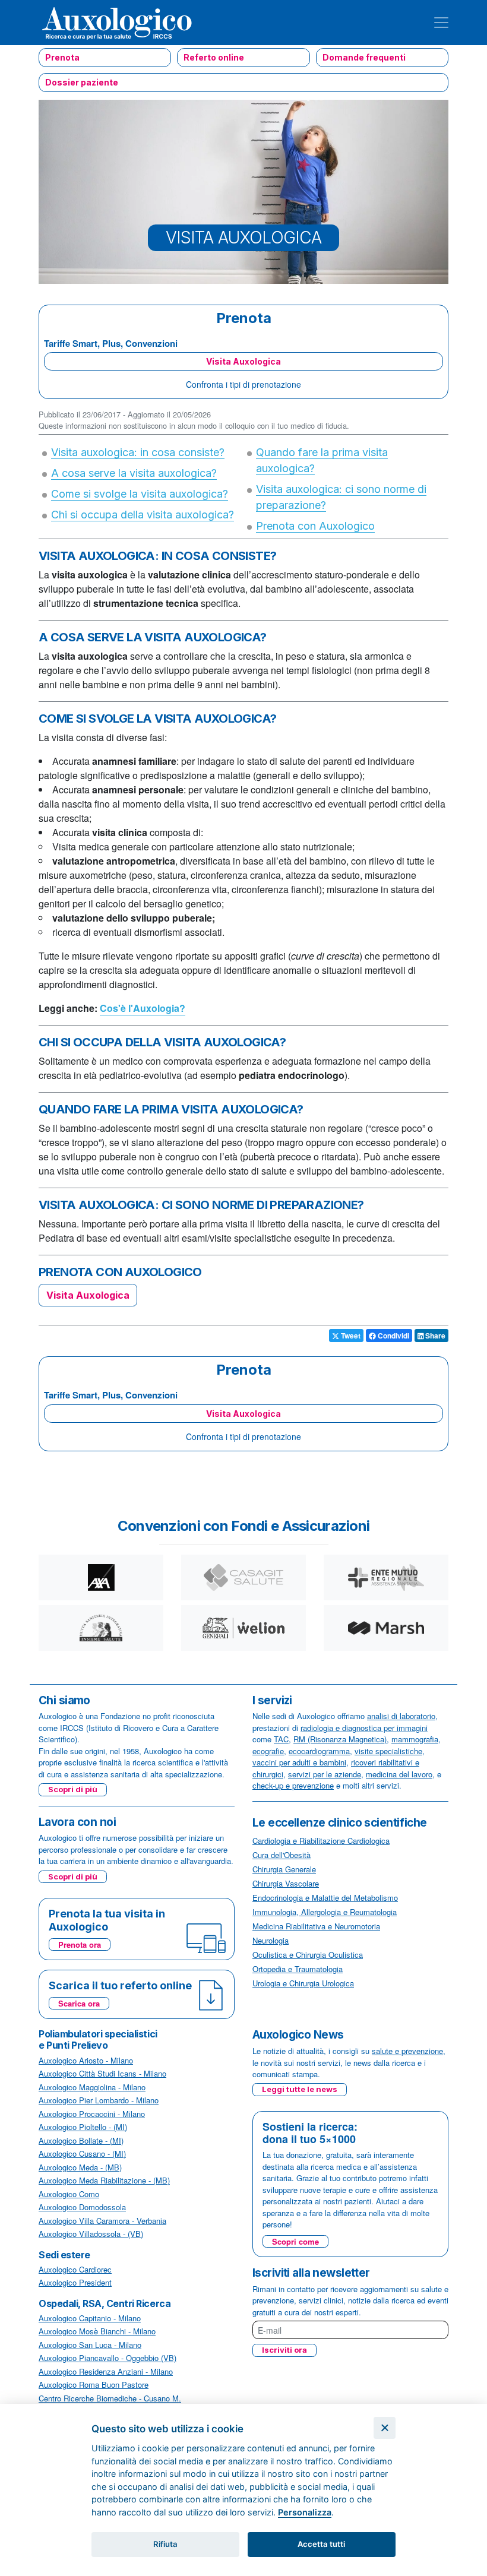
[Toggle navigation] (441, 23)
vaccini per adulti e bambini (299, 1762)
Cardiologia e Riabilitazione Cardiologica (321, 1841)
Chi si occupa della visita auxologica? (143, 515)
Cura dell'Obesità (282, 1855)
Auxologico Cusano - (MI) (82, 2153)
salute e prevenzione (407, 2051)
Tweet (350, 1336)
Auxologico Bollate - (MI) (81, 2140)
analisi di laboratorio (401, 1716)
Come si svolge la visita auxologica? (140, 494)
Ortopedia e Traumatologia (298, 1969)
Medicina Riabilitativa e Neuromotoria (316, 1926)
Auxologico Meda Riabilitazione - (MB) (104, 2180)
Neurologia (271, 1940)
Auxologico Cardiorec (75, 2269)
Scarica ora (79, 2003)
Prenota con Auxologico (315, 526)
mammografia (415, 1739)
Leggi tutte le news (300, 2089)
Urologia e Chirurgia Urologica (303, 1983)
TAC (281, 1739)
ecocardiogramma (319, 1751)
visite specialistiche (388, 1751)
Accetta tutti (321, 2544)
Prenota (62, 57)
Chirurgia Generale (284, 1869)
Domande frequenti (364, 57)
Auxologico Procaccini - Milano (92, 2114)
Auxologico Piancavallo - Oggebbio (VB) (107, 2358)
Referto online (214, 57)
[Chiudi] (385, 2428)
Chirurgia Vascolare (286, 1883)
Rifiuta (165, 2544)
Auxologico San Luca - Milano (90, 2345)
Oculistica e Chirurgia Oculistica (308, 1955)
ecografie (268, 1751)
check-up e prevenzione (293, 1785)
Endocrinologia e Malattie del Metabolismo (325, 1898)
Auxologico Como (69, 2194)
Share (434, 1336)
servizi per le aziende (325, 1774)
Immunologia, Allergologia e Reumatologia (325, 1912)
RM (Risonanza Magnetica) (340, 1739)
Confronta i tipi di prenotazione (243, 384)
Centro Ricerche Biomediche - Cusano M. (110, 2398)
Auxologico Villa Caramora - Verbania (102, 2221)
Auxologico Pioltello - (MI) (83, 2127)
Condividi (393, 1336)
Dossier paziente (82, 82)
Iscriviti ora (284, 2350)
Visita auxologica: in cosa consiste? (138, 452)
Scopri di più (73, 1789)
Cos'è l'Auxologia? (143, 1008)
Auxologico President (75, 2282)
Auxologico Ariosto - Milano (86, 2060)
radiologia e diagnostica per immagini (364, 1728)
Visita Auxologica (243, 361)
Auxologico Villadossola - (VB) (91, 2234)
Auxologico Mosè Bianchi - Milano (97, 2331)
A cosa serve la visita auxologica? (134, 473)
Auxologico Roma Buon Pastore (94, 2384)
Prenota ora (80, 1944)
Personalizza (305, 2512)
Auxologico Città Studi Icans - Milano (102, 2073)
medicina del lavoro (399, 1774)
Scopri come (295, 2241)
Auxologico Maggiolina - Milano (92, 2087)
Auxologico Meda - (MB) (80, 2167)
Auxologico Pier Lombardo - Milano (99, 2100)
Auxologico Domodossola (82, 2207)
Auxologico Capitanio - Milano (90, 2318)
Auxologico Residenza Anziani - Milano (106, 2371)
